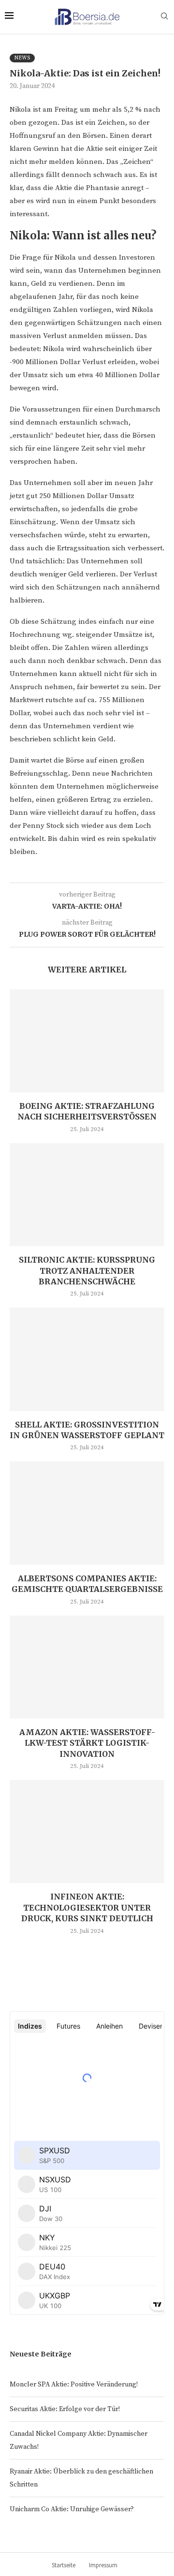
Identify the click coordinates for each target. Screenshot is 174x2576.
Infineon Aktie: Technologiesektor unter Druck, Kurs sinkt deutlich (87, 1907)
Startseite (64, 2565)
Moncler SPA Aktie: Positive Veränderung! (74, 2385)
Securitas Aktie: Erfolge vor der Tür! (65, 2409)
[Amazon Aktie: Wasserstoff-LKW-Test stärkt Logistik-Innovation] (87, 1667)
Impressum (103, 2565)
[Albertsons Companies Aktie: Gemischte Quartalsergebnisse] (87, 1513)
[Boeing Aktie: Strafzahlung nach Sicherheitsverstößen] (87, 1041)
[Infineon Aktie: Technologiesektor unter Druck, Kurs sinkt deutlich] (87, 1832)
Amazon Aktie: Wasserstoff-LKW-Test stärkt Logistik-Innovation (87, 1743)
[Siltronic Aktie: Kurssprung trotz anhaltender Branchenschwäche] (87, 1195)
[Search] (164, 17)
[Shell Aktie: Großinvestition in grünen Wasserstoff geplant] (87, 1359)
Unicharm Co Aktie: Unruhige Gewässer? (72, 2509)
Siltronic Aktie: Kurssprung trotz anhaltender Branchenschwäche (87, 1271)
